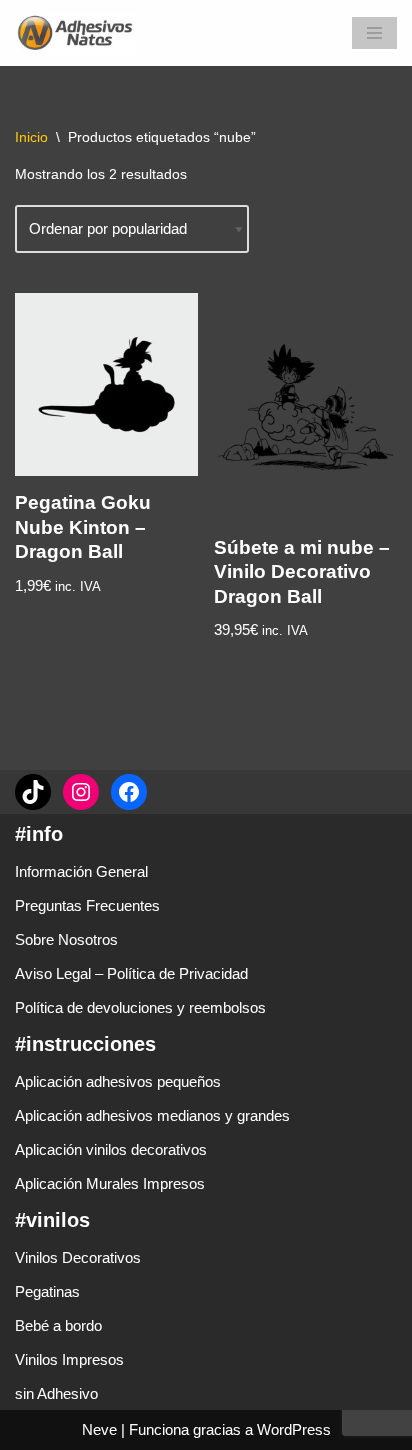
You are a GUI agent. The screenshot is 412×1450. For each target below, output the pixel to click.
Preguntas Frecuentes (87, 905)
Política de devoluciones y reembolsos (140, 1007)
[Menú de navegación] (374, 33)
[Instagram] (81, 792)
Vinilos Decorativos (78, 1257)
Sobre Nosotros (66, 939)
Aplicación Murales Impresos (110, 1183)
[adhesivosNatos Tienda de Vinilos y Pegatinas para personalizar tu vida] (80, 33)
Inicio (31, 137)
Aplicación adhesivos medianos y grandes (152, 1115)
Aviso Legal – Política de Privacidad (131, 973)
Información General (81, 871)
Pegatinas (47, 1291)
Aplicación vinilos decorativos (111, 1149)
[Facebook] (129, 792)
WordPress (294, 1429)
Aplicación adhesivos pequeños (118, 1081)
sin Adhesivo (56, 1393)
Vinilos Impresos (69, 1359)
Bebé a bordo (58, 1325)
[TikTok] (33, 792)
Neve (99, 1429)
